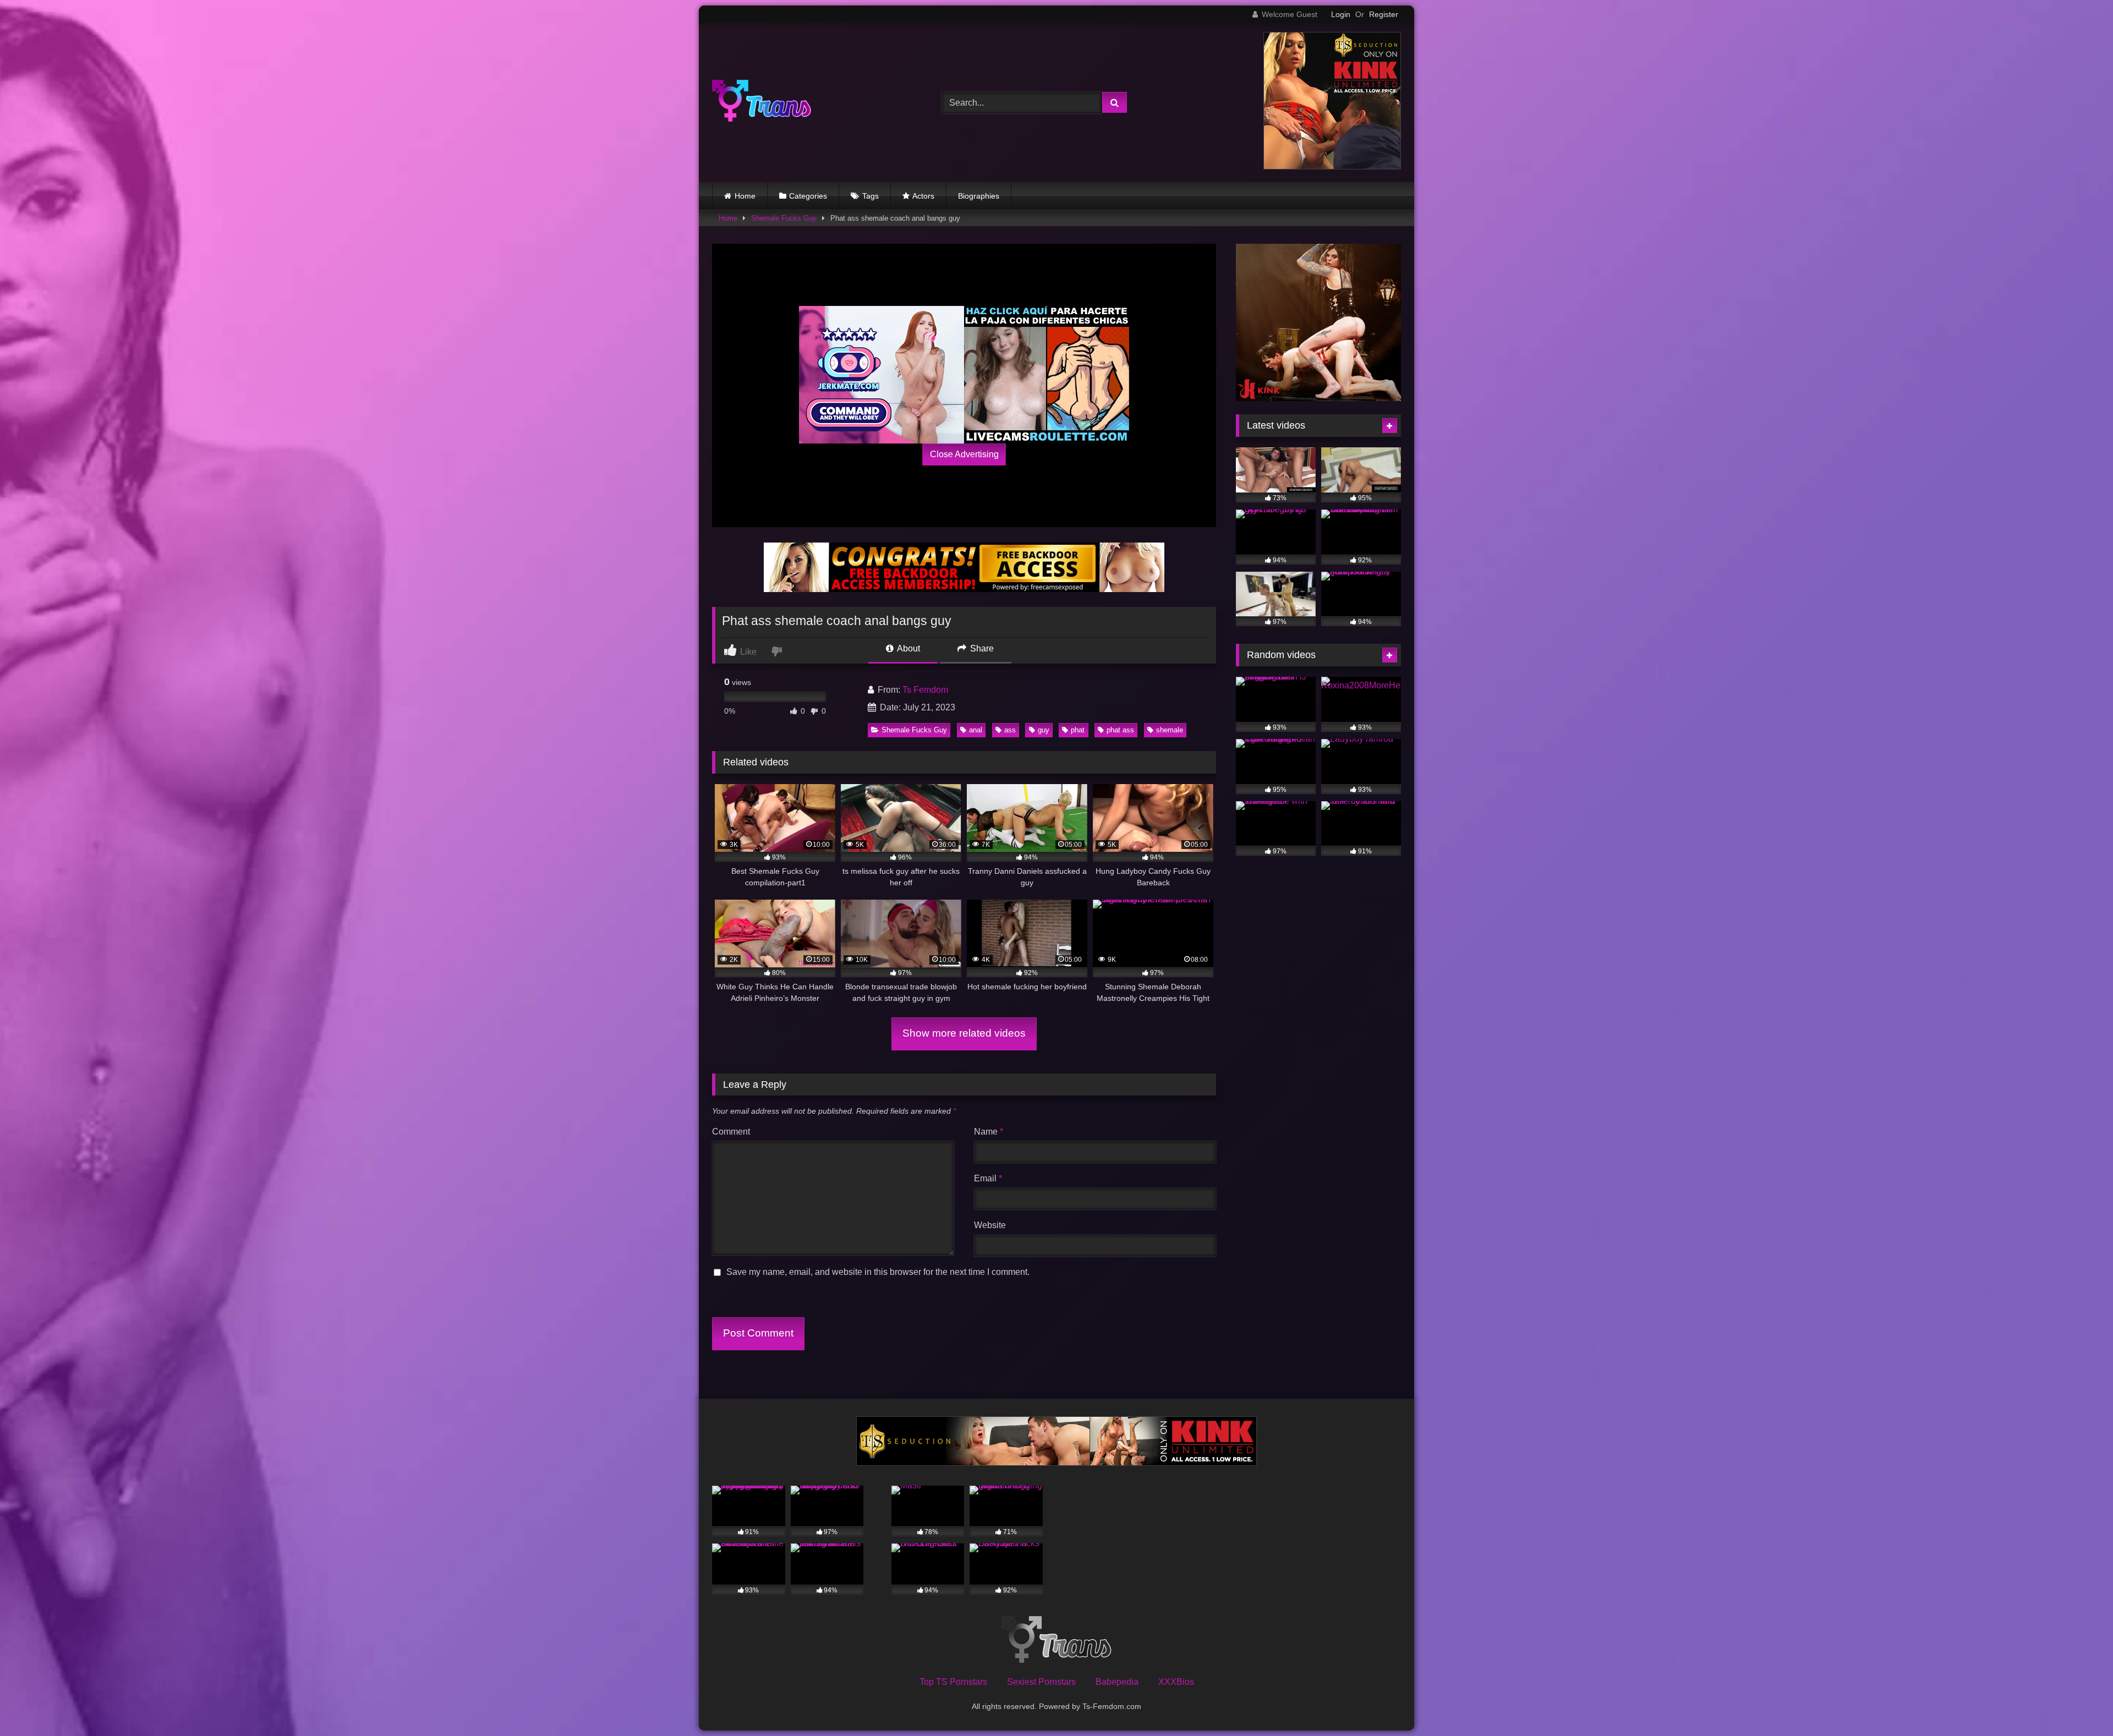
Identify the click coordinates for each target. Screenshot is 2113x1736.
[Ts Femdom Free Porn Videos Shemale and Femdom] (762, 103)
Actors (923, 196)
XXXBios (1176, 1682)
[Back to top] (2079, 1703)
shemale (1170, 730)
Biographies (979, 196)
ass (1010, 730)
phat (1078, 730)
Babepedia (1117, 1682)
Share (981, 648)
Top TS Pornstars (953, 1682)
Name (989, 1132)
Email (988, 1178)
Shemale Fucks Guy (784, 218)
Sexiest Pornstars (1041, 1682)
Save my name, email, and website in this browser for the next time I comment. (878, 1272)
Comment (731, 1132)
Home (745, 196)
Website (990, 1225)
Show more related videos (964, 1033)
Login (1341, 14)
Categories (808, 196)
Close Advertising (964, 454)
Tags (871, 196)
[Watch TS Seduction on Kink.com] (1332, 166)
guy (1044, 730)
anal (976, 730)
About (908, 648)
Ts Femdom (925, 690)
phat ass (1120, 730)
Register (1384, 14)
